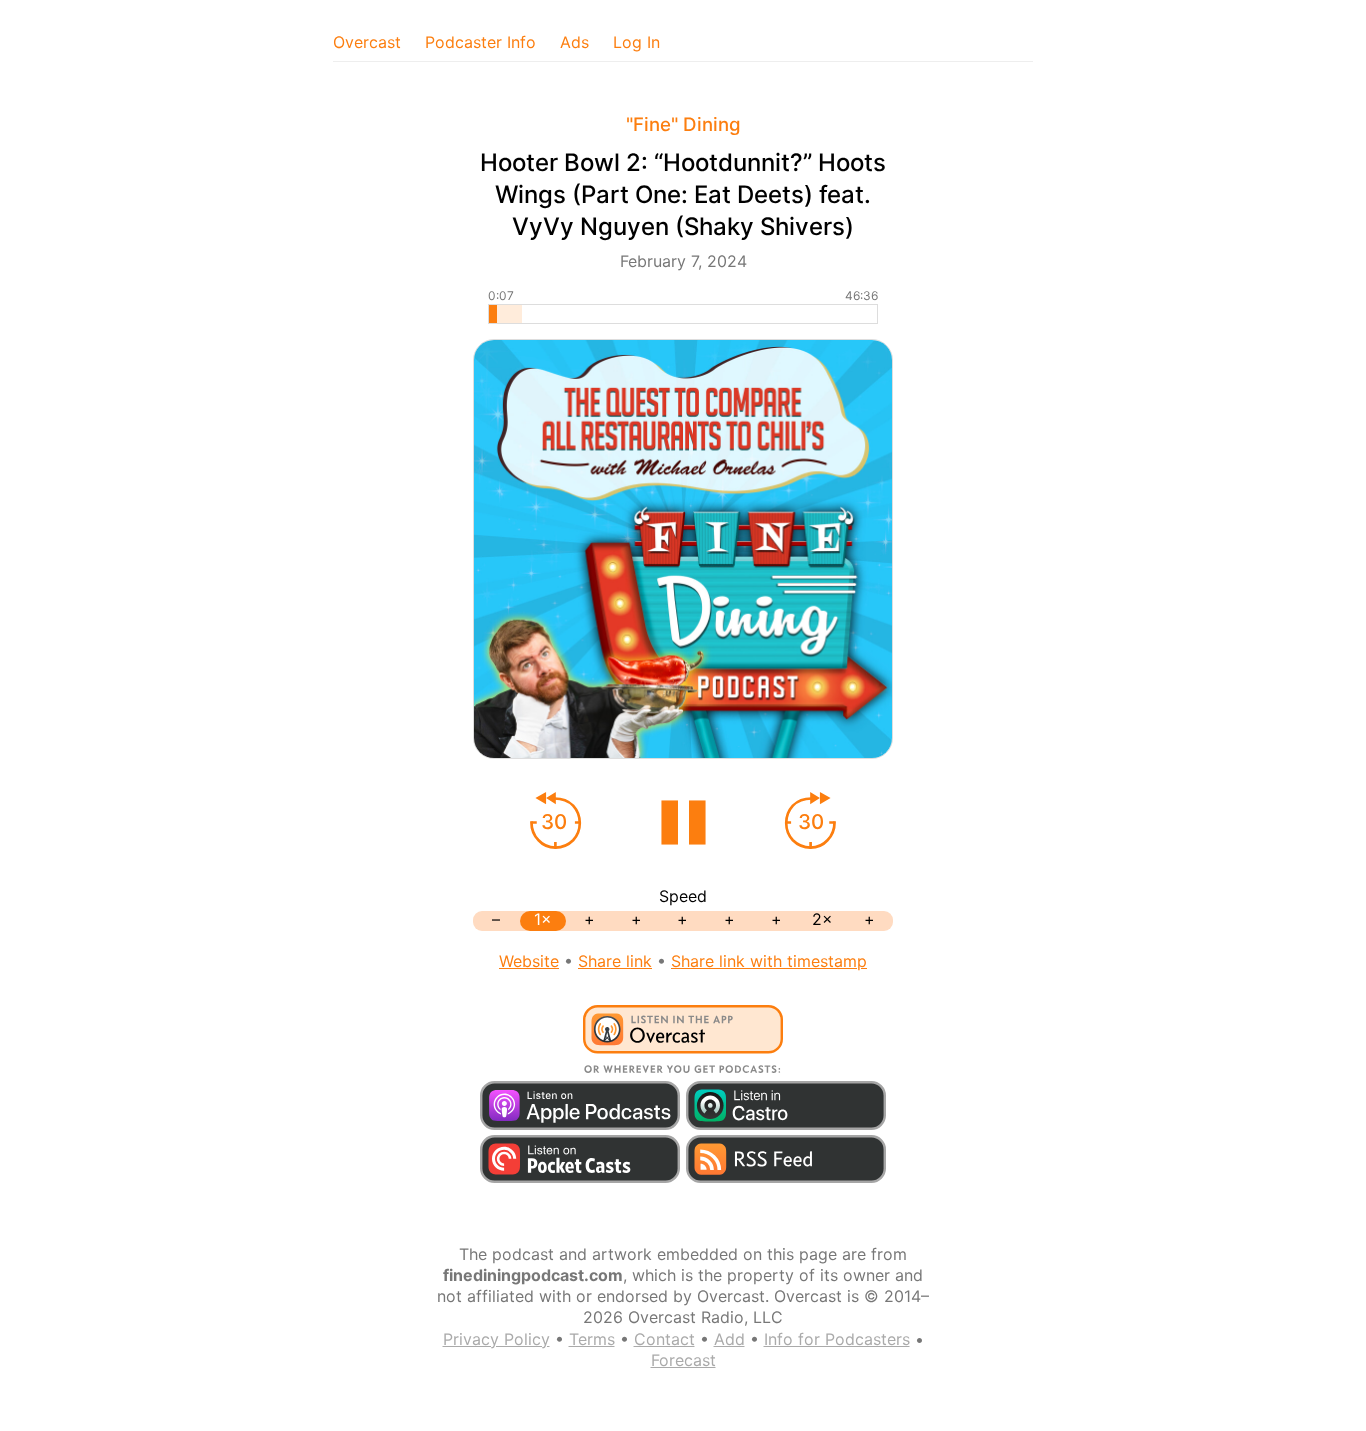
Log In (636, 42)
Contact (664, 1339)
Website (529, 961)
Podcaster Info (480, 42)
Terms (592, 1339)
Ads (574, 42)
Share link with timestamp (769, 961)
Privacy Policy (496, 1339)
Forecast (683, 1360)
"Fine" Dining (683, 124)
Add (729, 1339)
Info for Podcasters (837, 1339)
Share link (615, 961)
